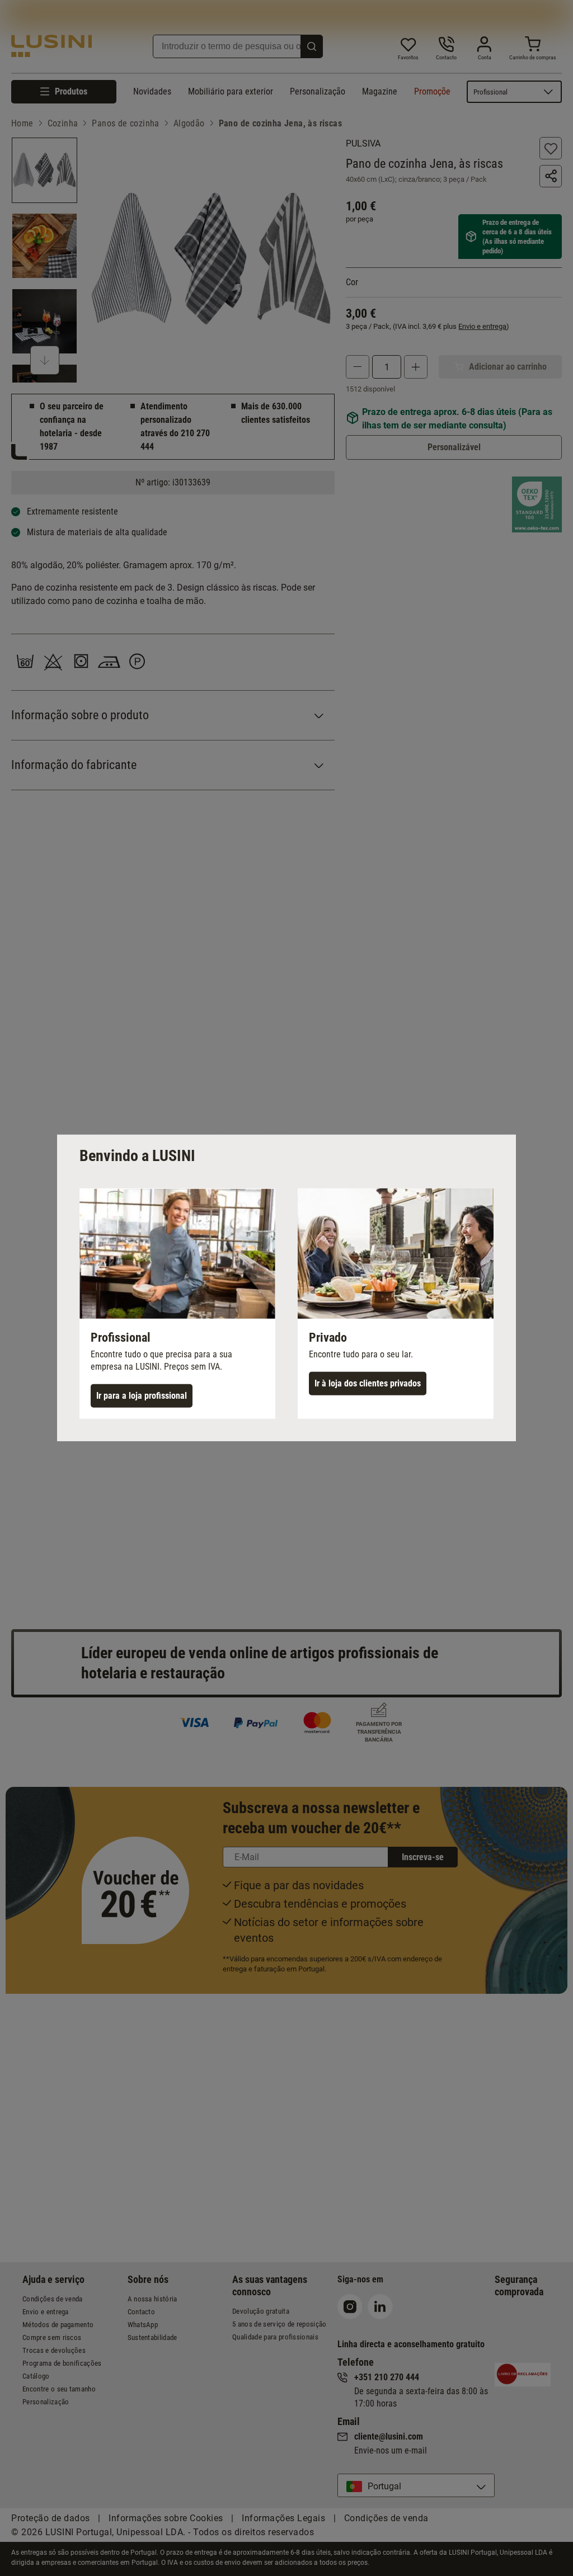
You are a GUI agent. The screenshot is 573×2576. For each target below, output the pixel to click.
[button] (177, 1304)
